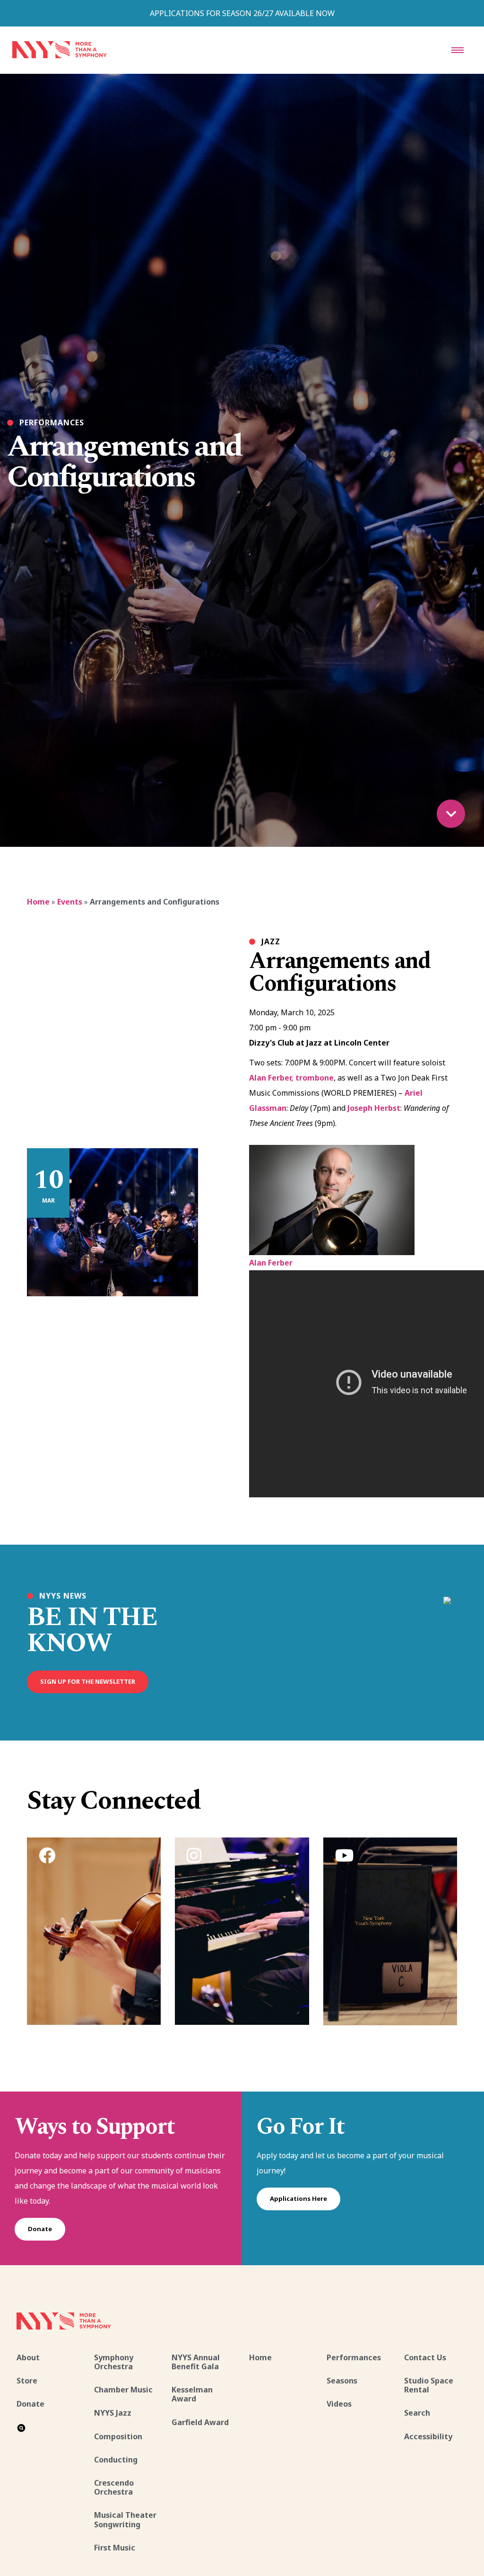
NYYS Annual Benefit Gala (196, 2362)
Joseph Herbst (374, 1108)
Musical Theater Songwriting (125, 2519)
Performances (354, 2357)
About (28, 2357)
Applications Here (298, 2198)
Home (38, 902)
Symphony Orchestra (114, 2362)
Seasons (342, 2381)
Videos (339, 2404)
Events (70, 902)
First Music (115, 2548)
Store (27, 2381)
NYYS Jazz (113, 2413)
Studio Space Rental (429, 2385)
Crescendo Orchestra (114, 2487)
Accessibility (428, 2436)
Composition (118, 2436)
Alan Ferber (271, 1263)
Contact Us (425, 2357)
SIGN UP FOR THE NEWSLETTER (88, 1681)
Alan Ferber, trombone (291, 1078)
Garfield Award (200, 2422)
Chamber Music (123, 2390)
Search (417, 2413)
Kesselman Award (192, 2394)
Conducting (116, 2460)
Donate (40, 2229)
